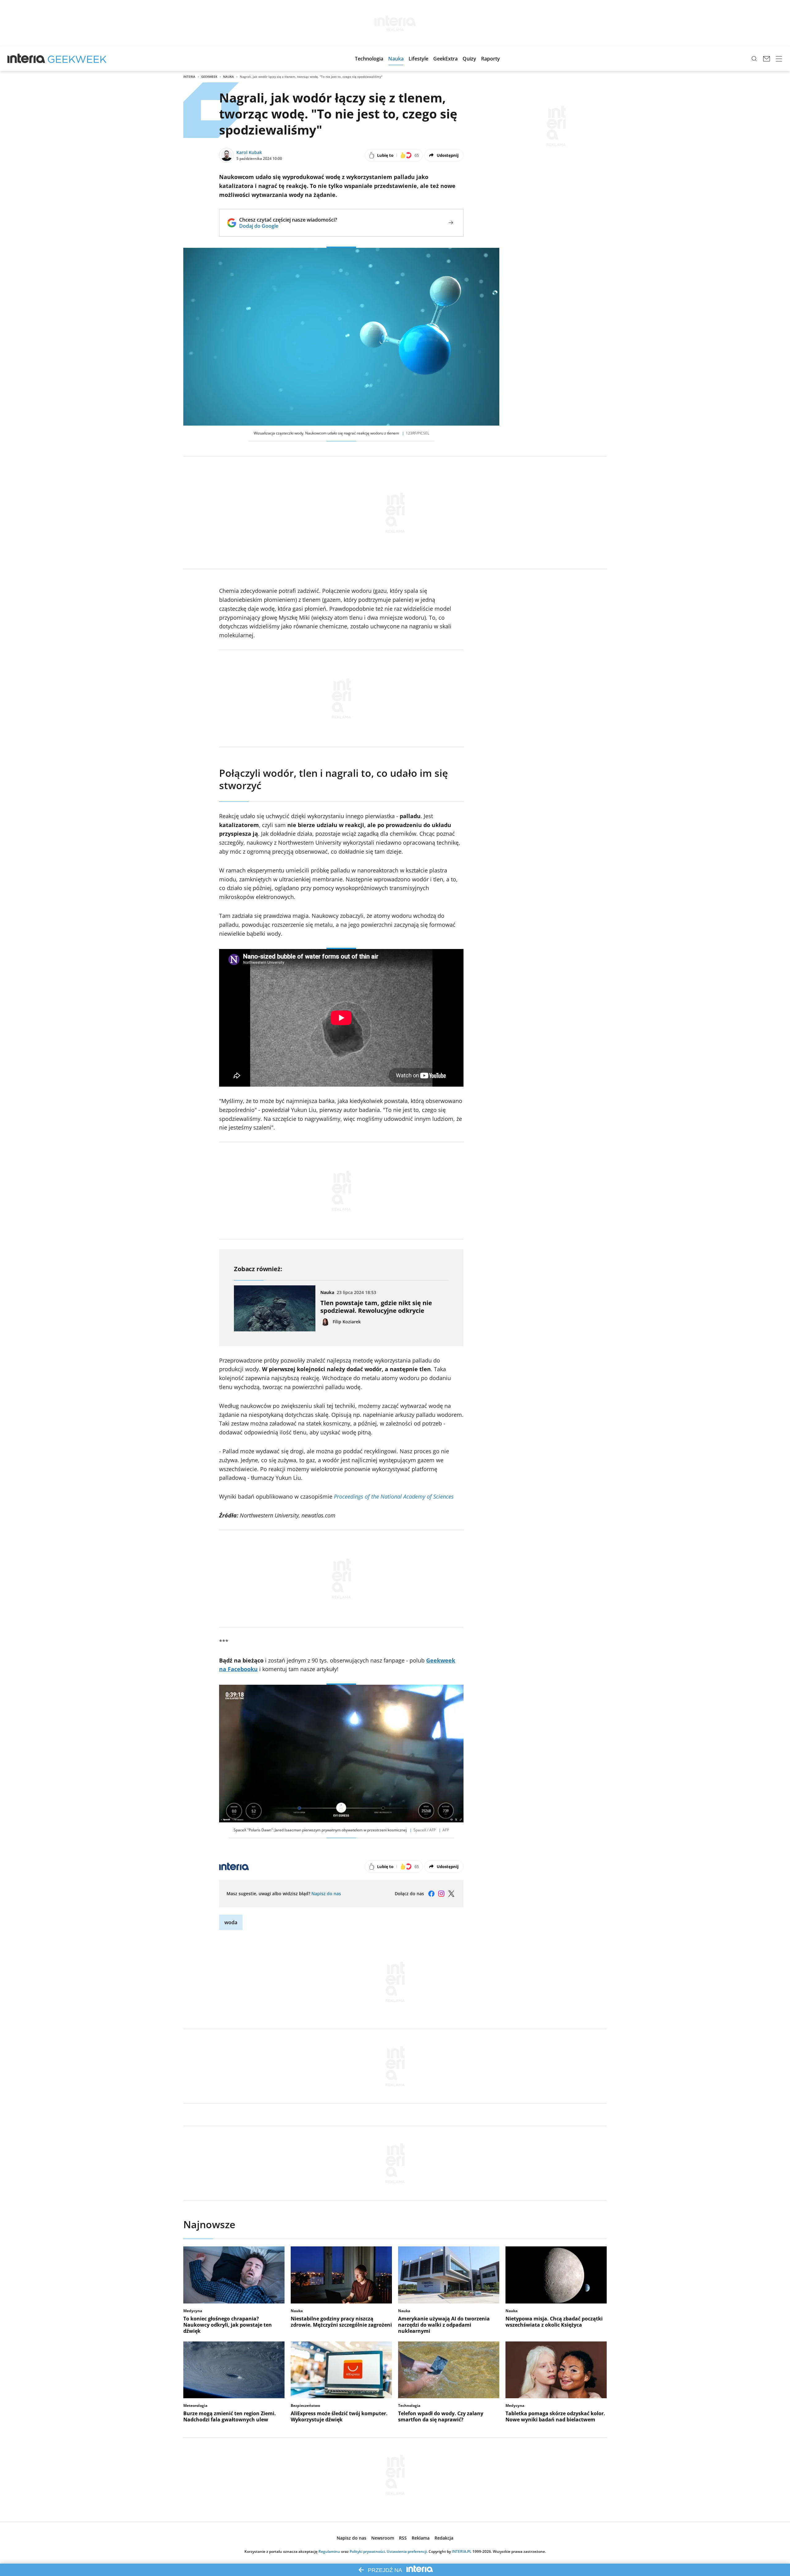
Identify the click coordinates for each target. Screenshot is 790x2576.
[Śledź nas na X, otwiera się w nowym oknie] (451, 1894)
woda (231, 1922)
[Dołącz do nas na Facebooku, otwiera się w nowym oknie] (431, 1894)
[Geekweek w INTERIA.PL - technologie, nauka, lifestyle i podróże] (77, 59)
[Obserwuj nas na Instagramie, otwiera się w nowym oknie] (441, 1894)
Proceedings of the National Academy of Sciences (394, 1496)
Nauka (229, 77)
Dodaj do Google (288, 226)
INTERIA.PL (462, 2551)
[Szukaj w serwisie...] (754, 59)
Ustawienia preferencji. (407, 2551)
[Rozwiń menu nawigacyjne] (779, 59)
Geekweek (209, 77)
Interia (189, 77)
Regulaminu (329, 2551)
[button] (369, 59)
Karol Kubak (249, 152)
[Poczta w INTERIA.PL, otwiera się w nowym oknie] (767, 59)
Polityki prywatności (367, 2551)
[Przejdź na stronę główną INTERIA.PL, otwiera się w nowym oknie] (26, 59)
